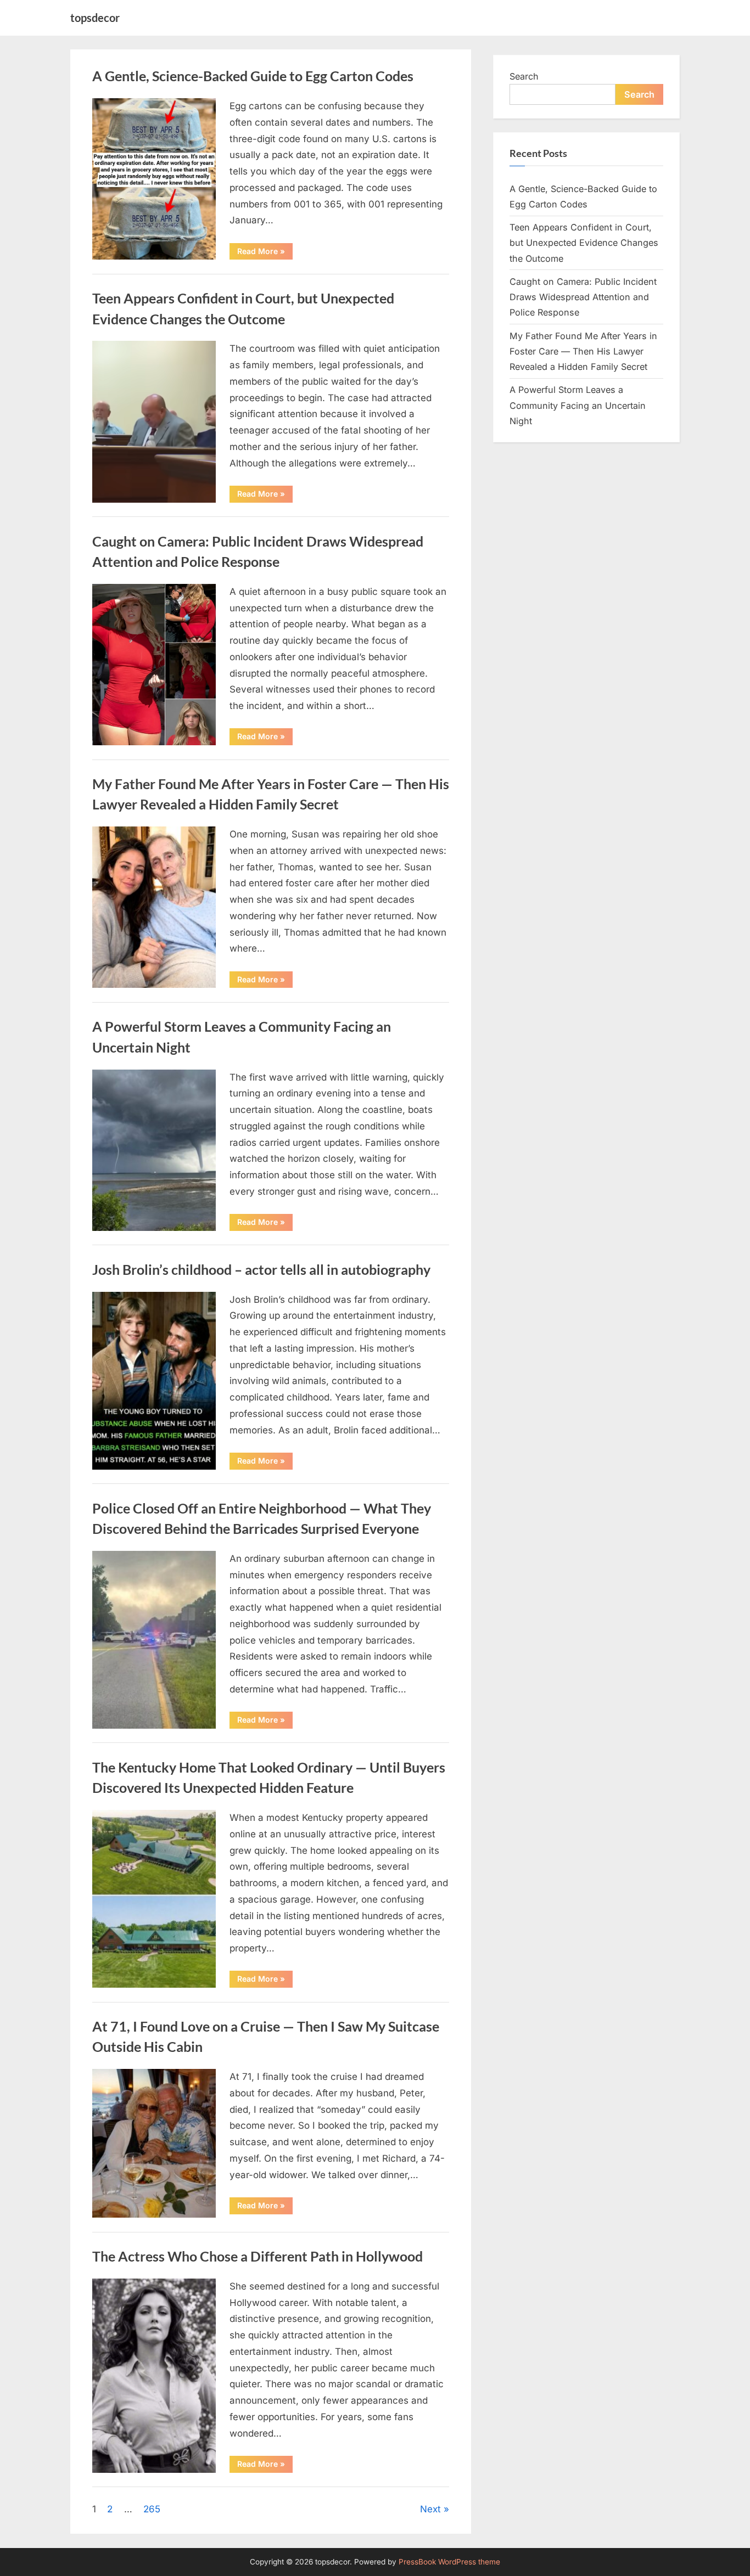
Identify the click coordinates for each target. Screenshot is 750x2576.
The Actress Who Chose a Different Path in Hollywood (258, 2256)
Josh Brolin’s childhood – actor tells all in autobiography (261, 1270)
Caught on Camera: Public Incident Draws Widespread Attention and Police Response (583, 297)
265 (152, 2509)
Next (430, 2509)
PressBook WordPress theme (449, 2562)
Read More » (265, 253)
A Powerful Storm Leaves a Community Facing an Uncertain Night (578, 405)
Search (524, 76)
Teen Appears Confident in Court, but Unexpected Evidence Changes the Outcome (584, 243)
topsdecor (95, 18)
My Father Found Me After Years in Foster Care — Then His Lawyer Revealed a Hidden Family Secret (583, 351)
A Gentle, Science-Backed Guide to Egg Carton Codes (253, 76)
